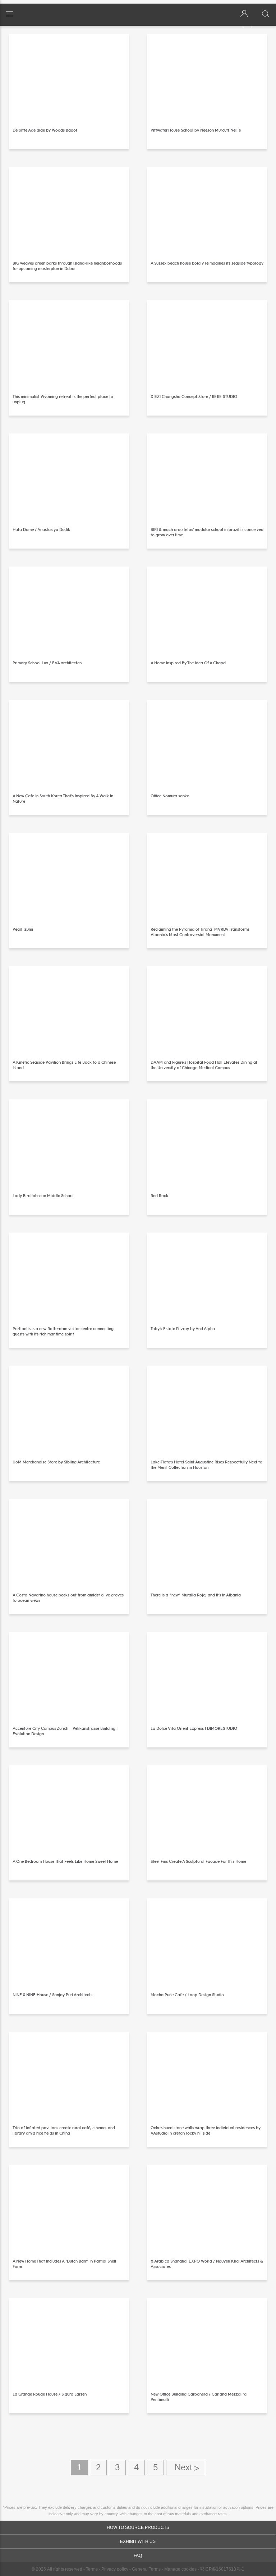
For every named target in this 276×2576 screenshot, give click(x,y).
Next (186, 2468)
